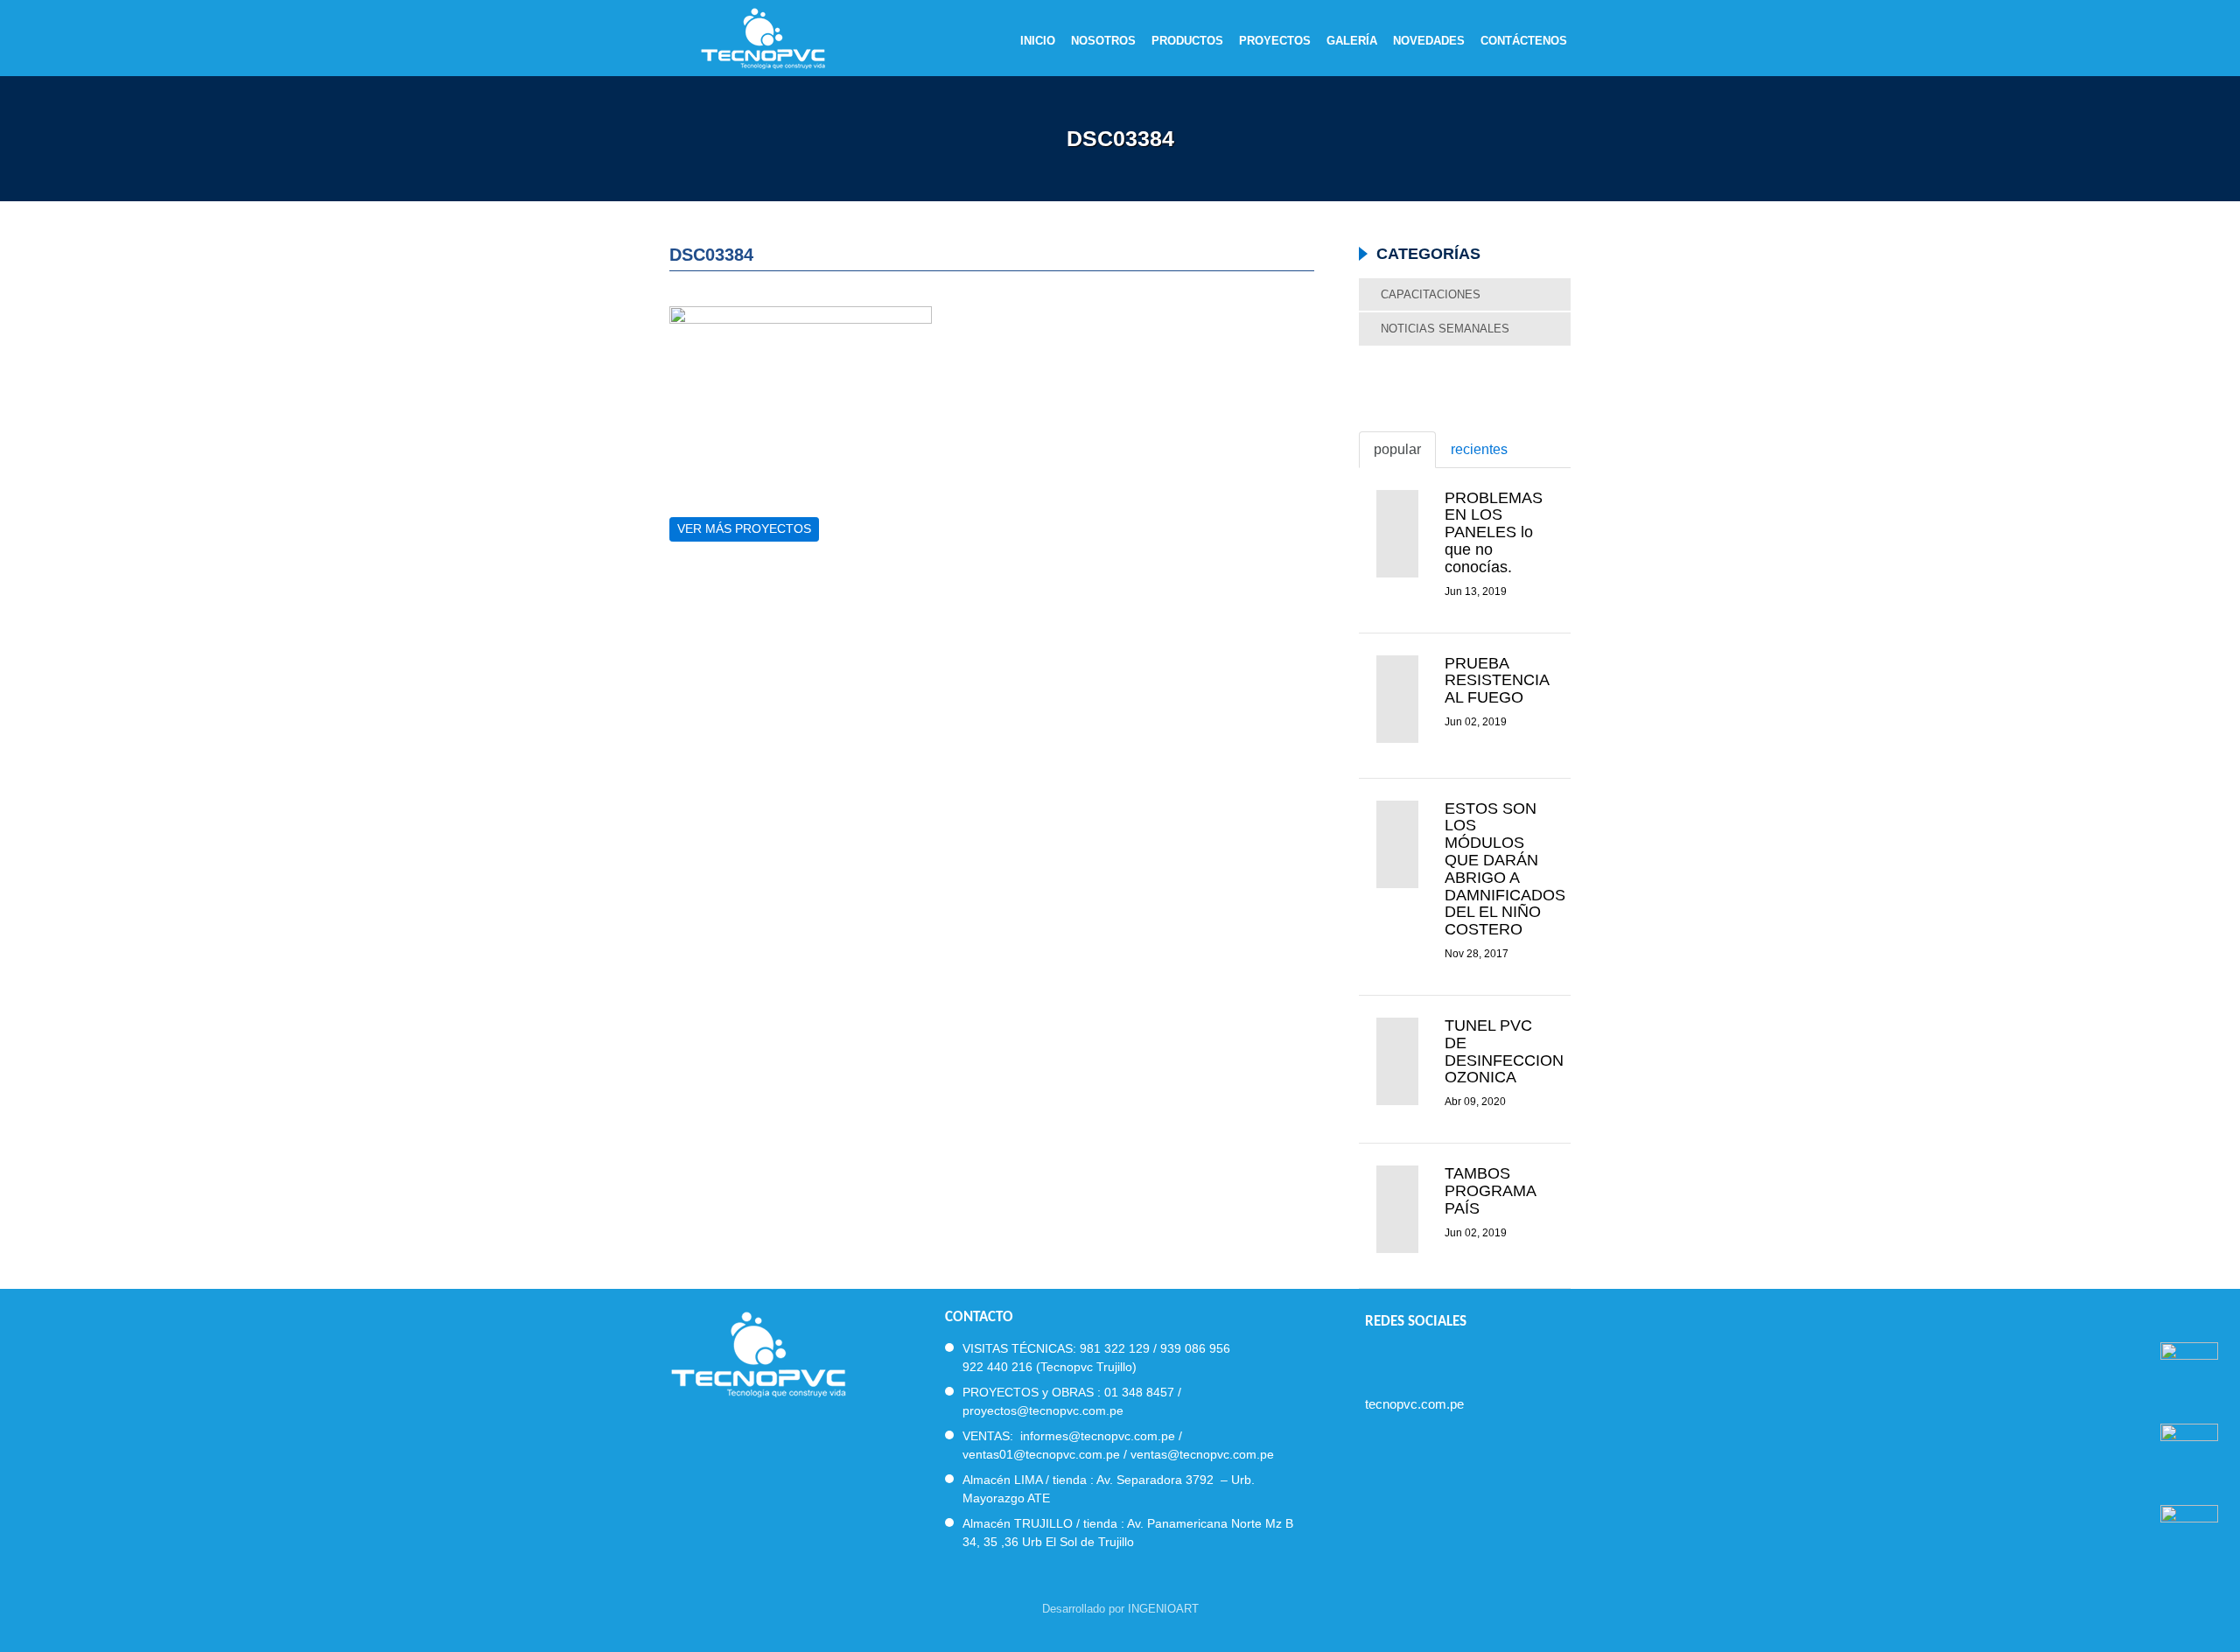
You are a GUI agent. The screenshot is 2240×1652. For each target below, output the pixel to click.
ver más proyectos (744, 528)
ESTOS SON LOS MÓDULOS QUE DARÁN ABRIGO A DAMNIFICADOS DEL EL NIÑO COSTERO (1505, 869)
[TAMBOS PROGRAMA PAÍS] (1397, 1209)
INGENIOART (1163, 1609)
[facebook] (1372, 1358)
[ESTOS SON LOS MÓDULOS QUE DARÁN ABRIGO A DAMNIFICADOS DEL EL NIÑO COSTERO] (1397, 844)
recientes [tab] (1479, 449)
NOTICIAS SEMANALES (1445, 329)
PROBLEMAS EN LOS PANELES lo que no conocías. (1494, 532)
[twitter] (1404, 1358)
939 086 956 (1195, 1348)
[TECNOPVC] (758, 1352)
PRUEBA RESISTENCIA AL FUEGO (1497, 681)
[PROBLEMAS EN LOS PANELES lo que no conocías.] (1397, 534)
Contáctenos (1524, 41)
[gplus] (1467, 1358)
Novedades (1429, 41)
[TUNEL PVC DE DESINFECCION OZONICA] (1397, 1061)
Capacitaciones (1431, 294)
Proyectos (1275, 41)
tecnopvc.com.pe (1414, 1404)
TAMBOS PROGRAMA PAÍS (1490, 1191)
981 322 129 (1115, 1348)
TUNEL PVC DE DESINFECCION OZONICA (1504, 1051)
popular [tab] (1397, 449)
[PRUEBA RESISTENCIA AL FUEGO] (1397, 699)
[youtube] (1435, 1358)
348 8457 (1148, 1392)
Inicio (1038, 41)
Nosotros (1103, 41)
